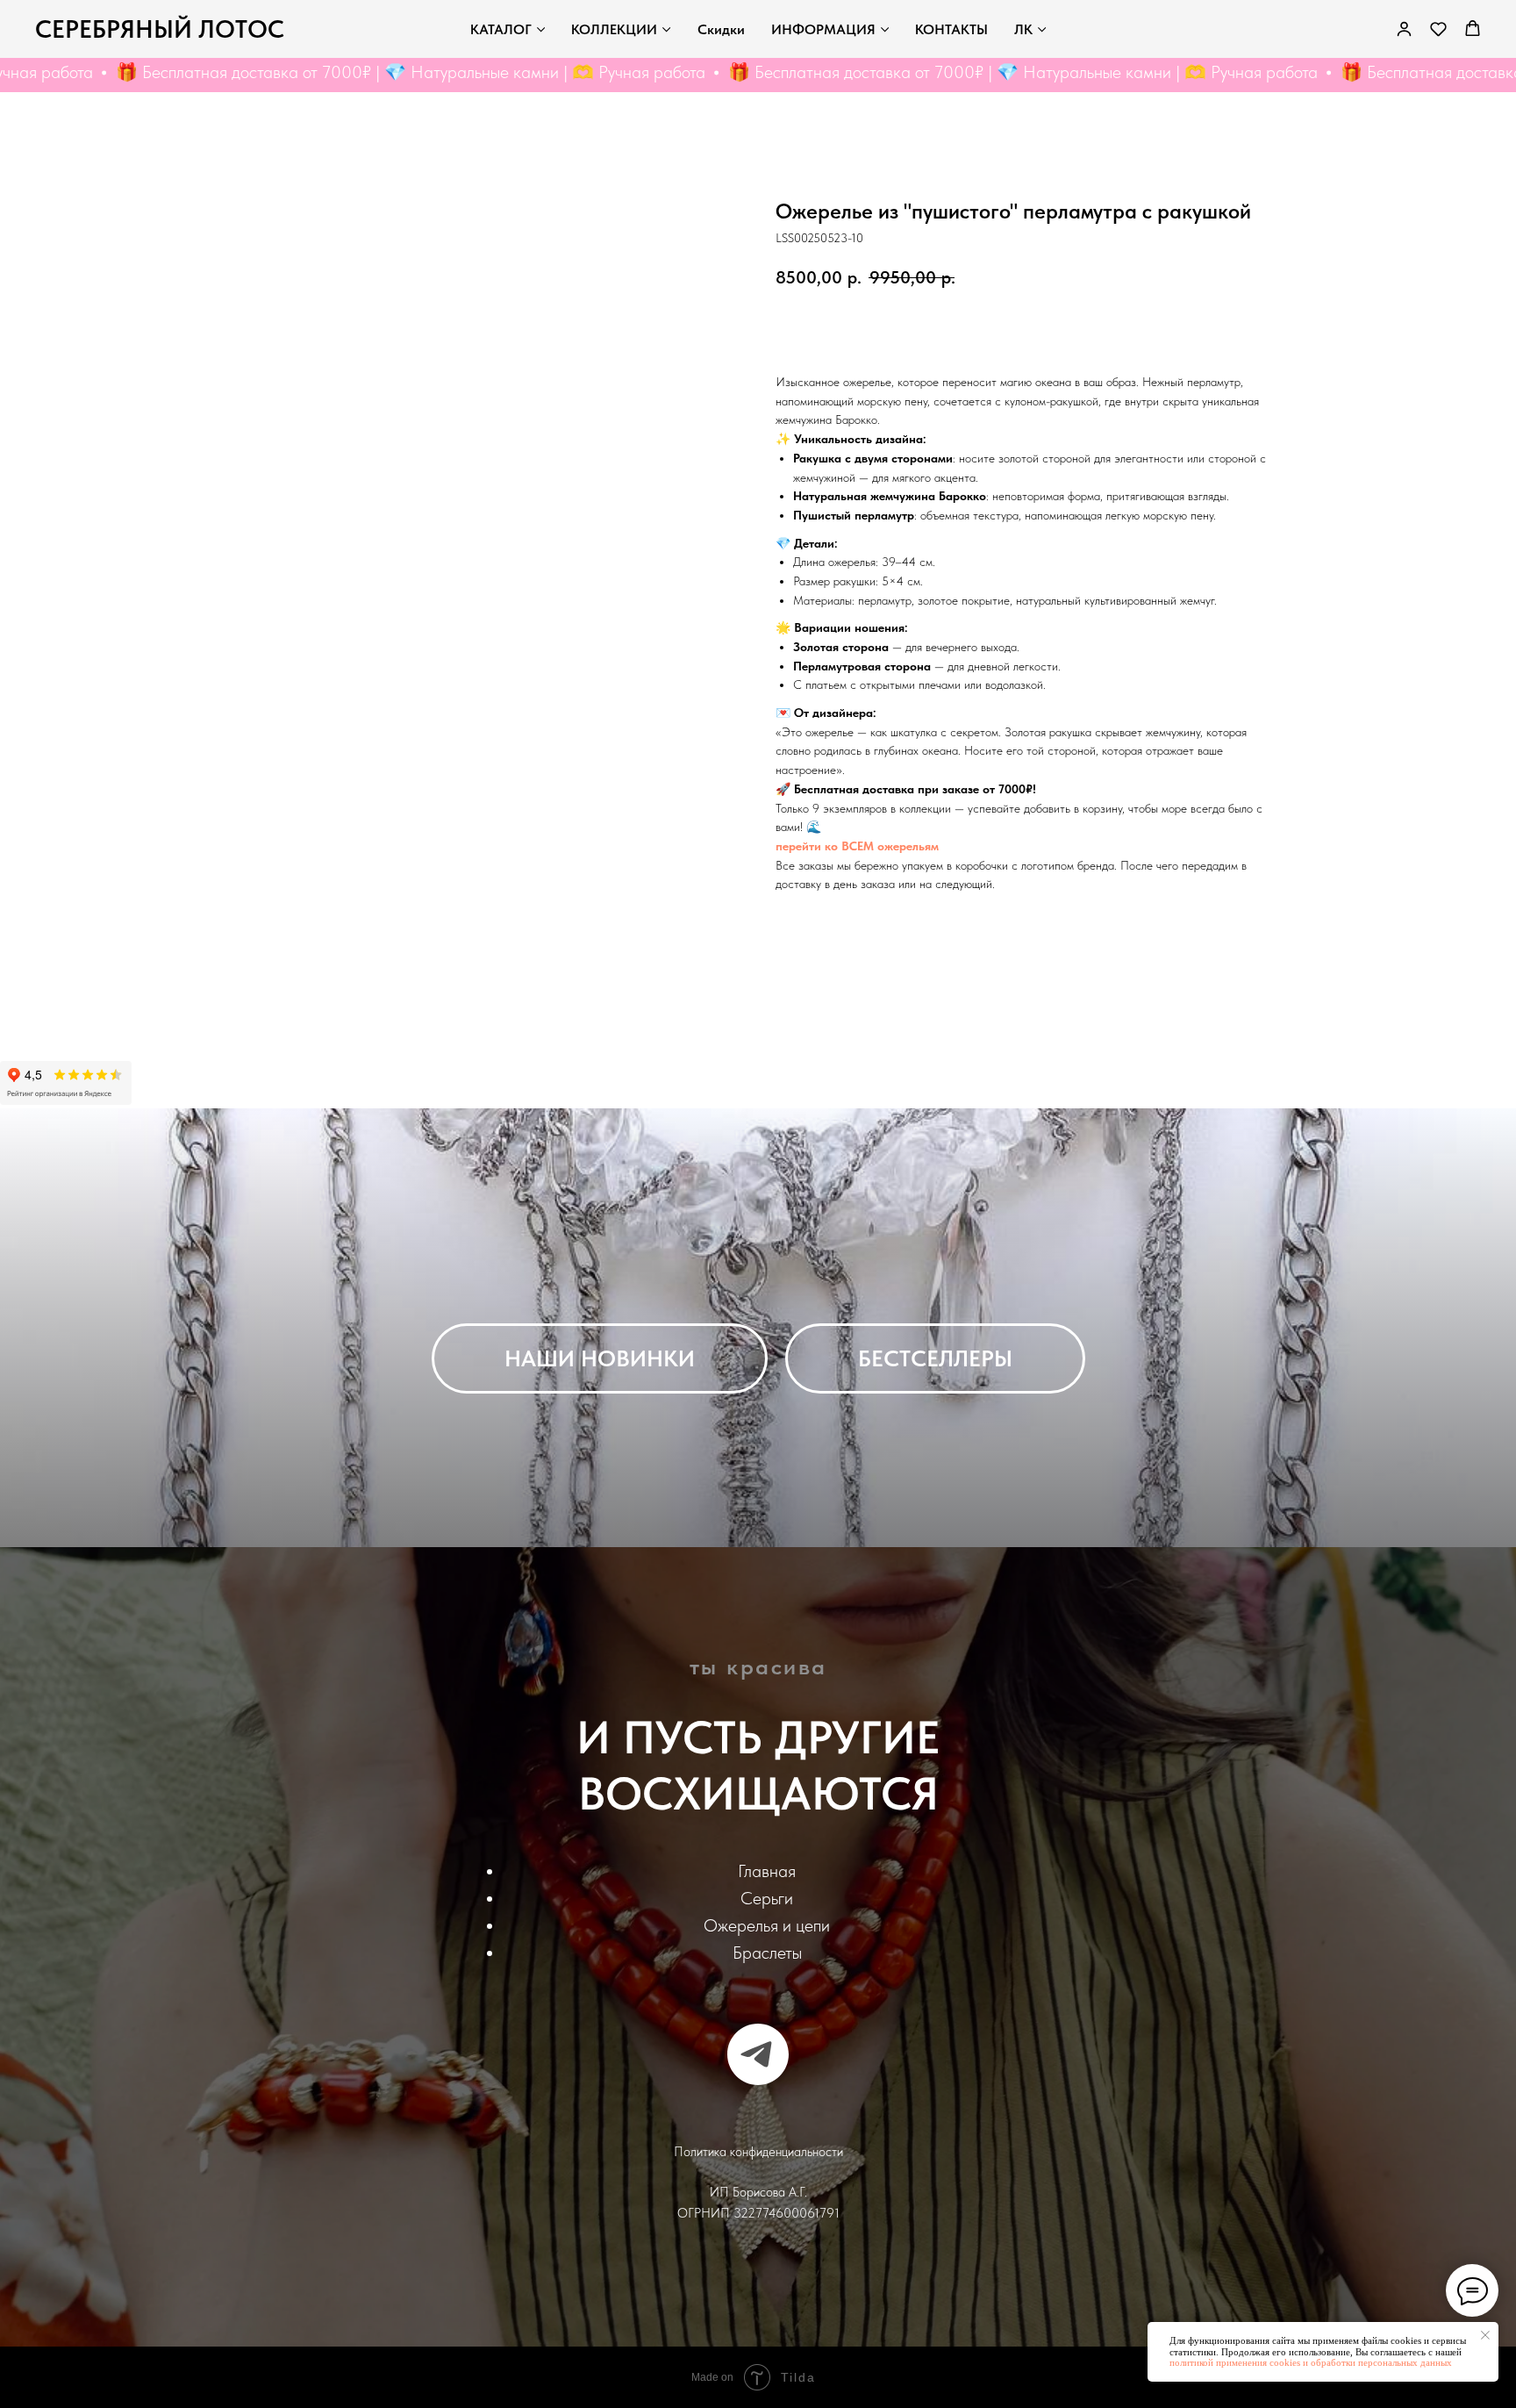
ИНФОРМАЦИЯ (823, 29)
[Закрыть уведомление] (1485, 2335)
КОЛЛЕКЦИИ (614, 29)
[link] (1404, 29)
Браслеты (767, 1953)
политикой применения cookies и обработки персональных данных (1311, 2362)
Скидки (721, 29)
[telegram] (758, 2054)
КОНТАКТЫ (951, 29)
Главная (767, 1871)
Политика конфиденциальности (758, 2152)
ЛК (1023, 29)
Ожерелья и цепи (767, 1925)
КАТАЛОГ (501, 29)
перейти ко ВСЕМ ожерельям (857, 846)
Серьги (767, 1898)
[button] (1438, 29)
